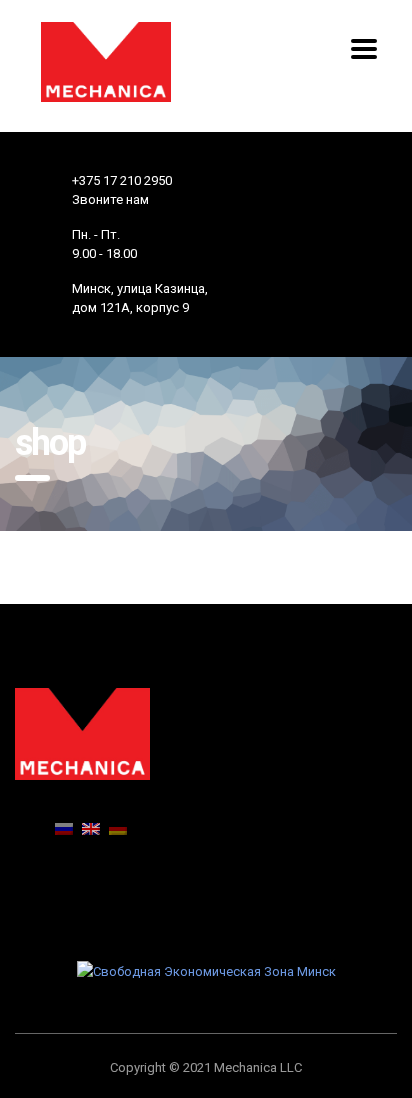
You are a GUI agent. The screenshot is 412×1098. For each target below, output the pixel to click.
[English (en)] (91, 827)
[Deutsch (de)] (118, 827)
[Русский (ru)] (64, 827)
